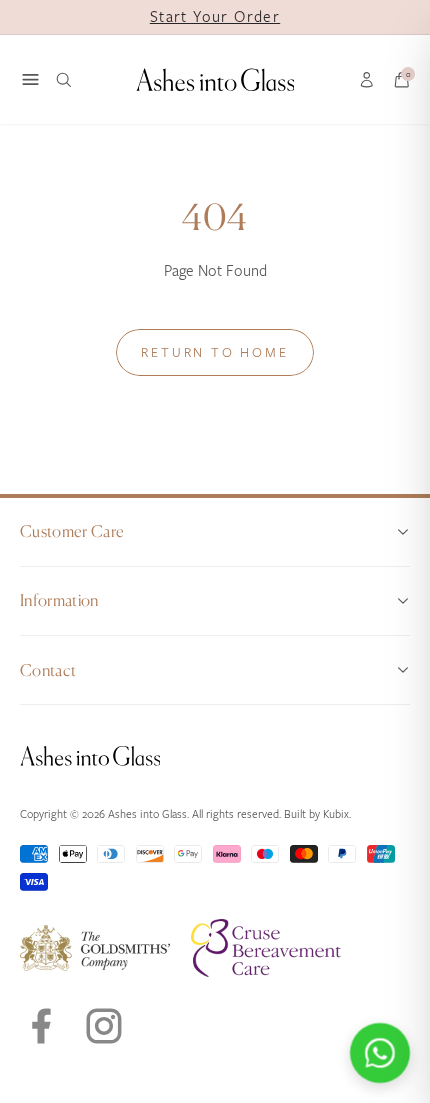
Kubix (336, 814)
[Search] (64, 80)
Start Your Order (215, 17)
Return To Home (214, 352)
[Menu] (30, 79)
